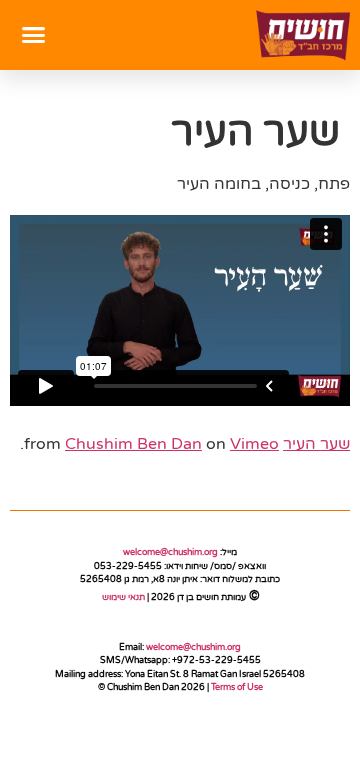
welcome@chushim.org (170, 552)
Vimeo (254, 444)
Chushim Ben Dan (133, 444)
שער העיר (316, 444)
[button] (34, 35)
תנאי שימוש (122, 597)
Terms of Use (237, 687)
